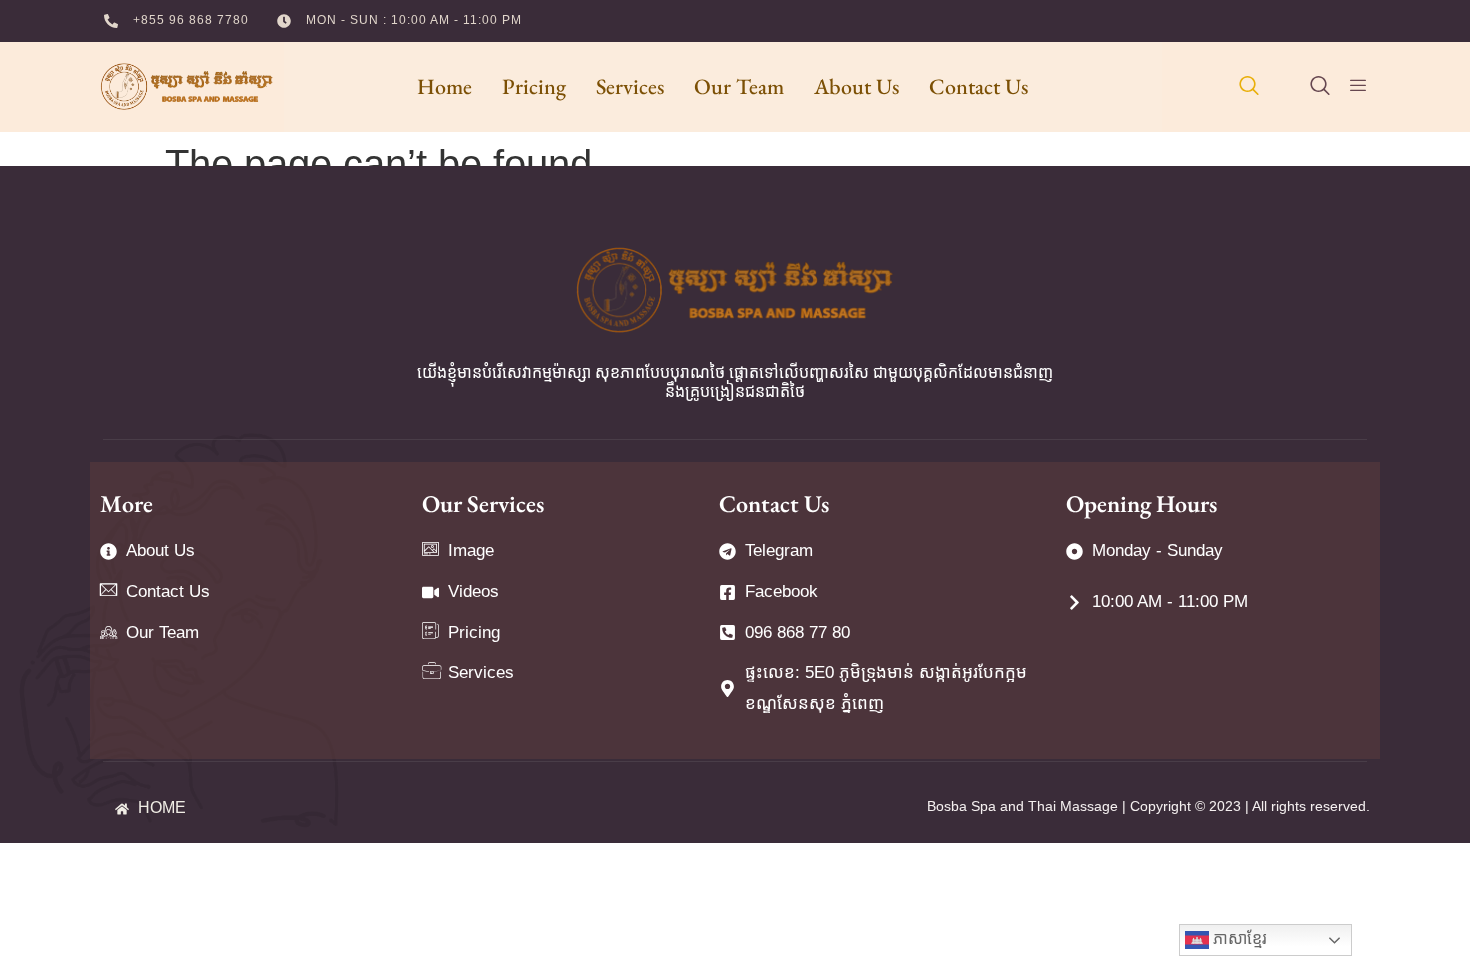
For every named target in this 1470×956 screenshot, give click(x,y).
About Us (856, 86)
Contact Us (978, 86)
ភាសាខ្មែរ (1238, 938)
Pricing (534, 86)
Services (630, 86)
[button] (1249, 87)
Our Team (739, 86)
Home (444, 86)
